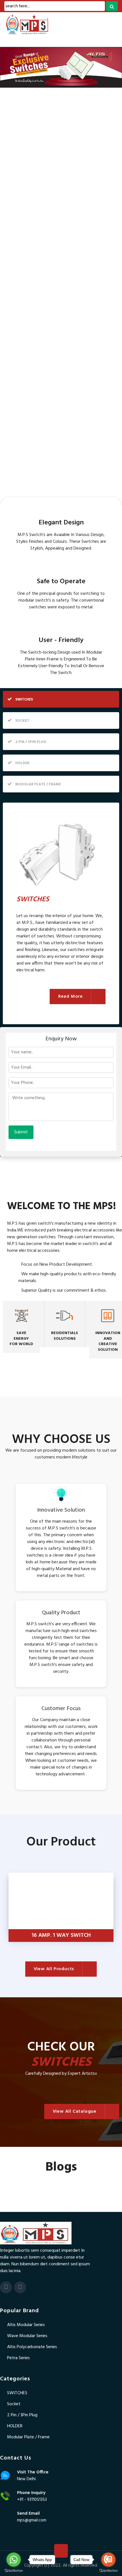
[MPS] (44, 24)
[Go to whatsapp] (14, 2560)
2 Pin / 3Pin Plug (22, 2415)
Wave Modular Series (27, 2336)
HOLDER (15, 2426)
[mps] (36, 2233)
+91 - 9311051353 (32, 2500)
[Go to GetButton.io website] (14, 2570)
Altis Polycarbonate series (32, 2347)
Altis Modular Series (26, 2325)
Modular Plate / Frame (28, 2437)
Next (113, 1909)
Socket (14, 2404)
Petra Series (18, 2358)
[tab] (61, 699)
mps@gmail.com (32, 2520)
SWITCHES (17, 2393)
